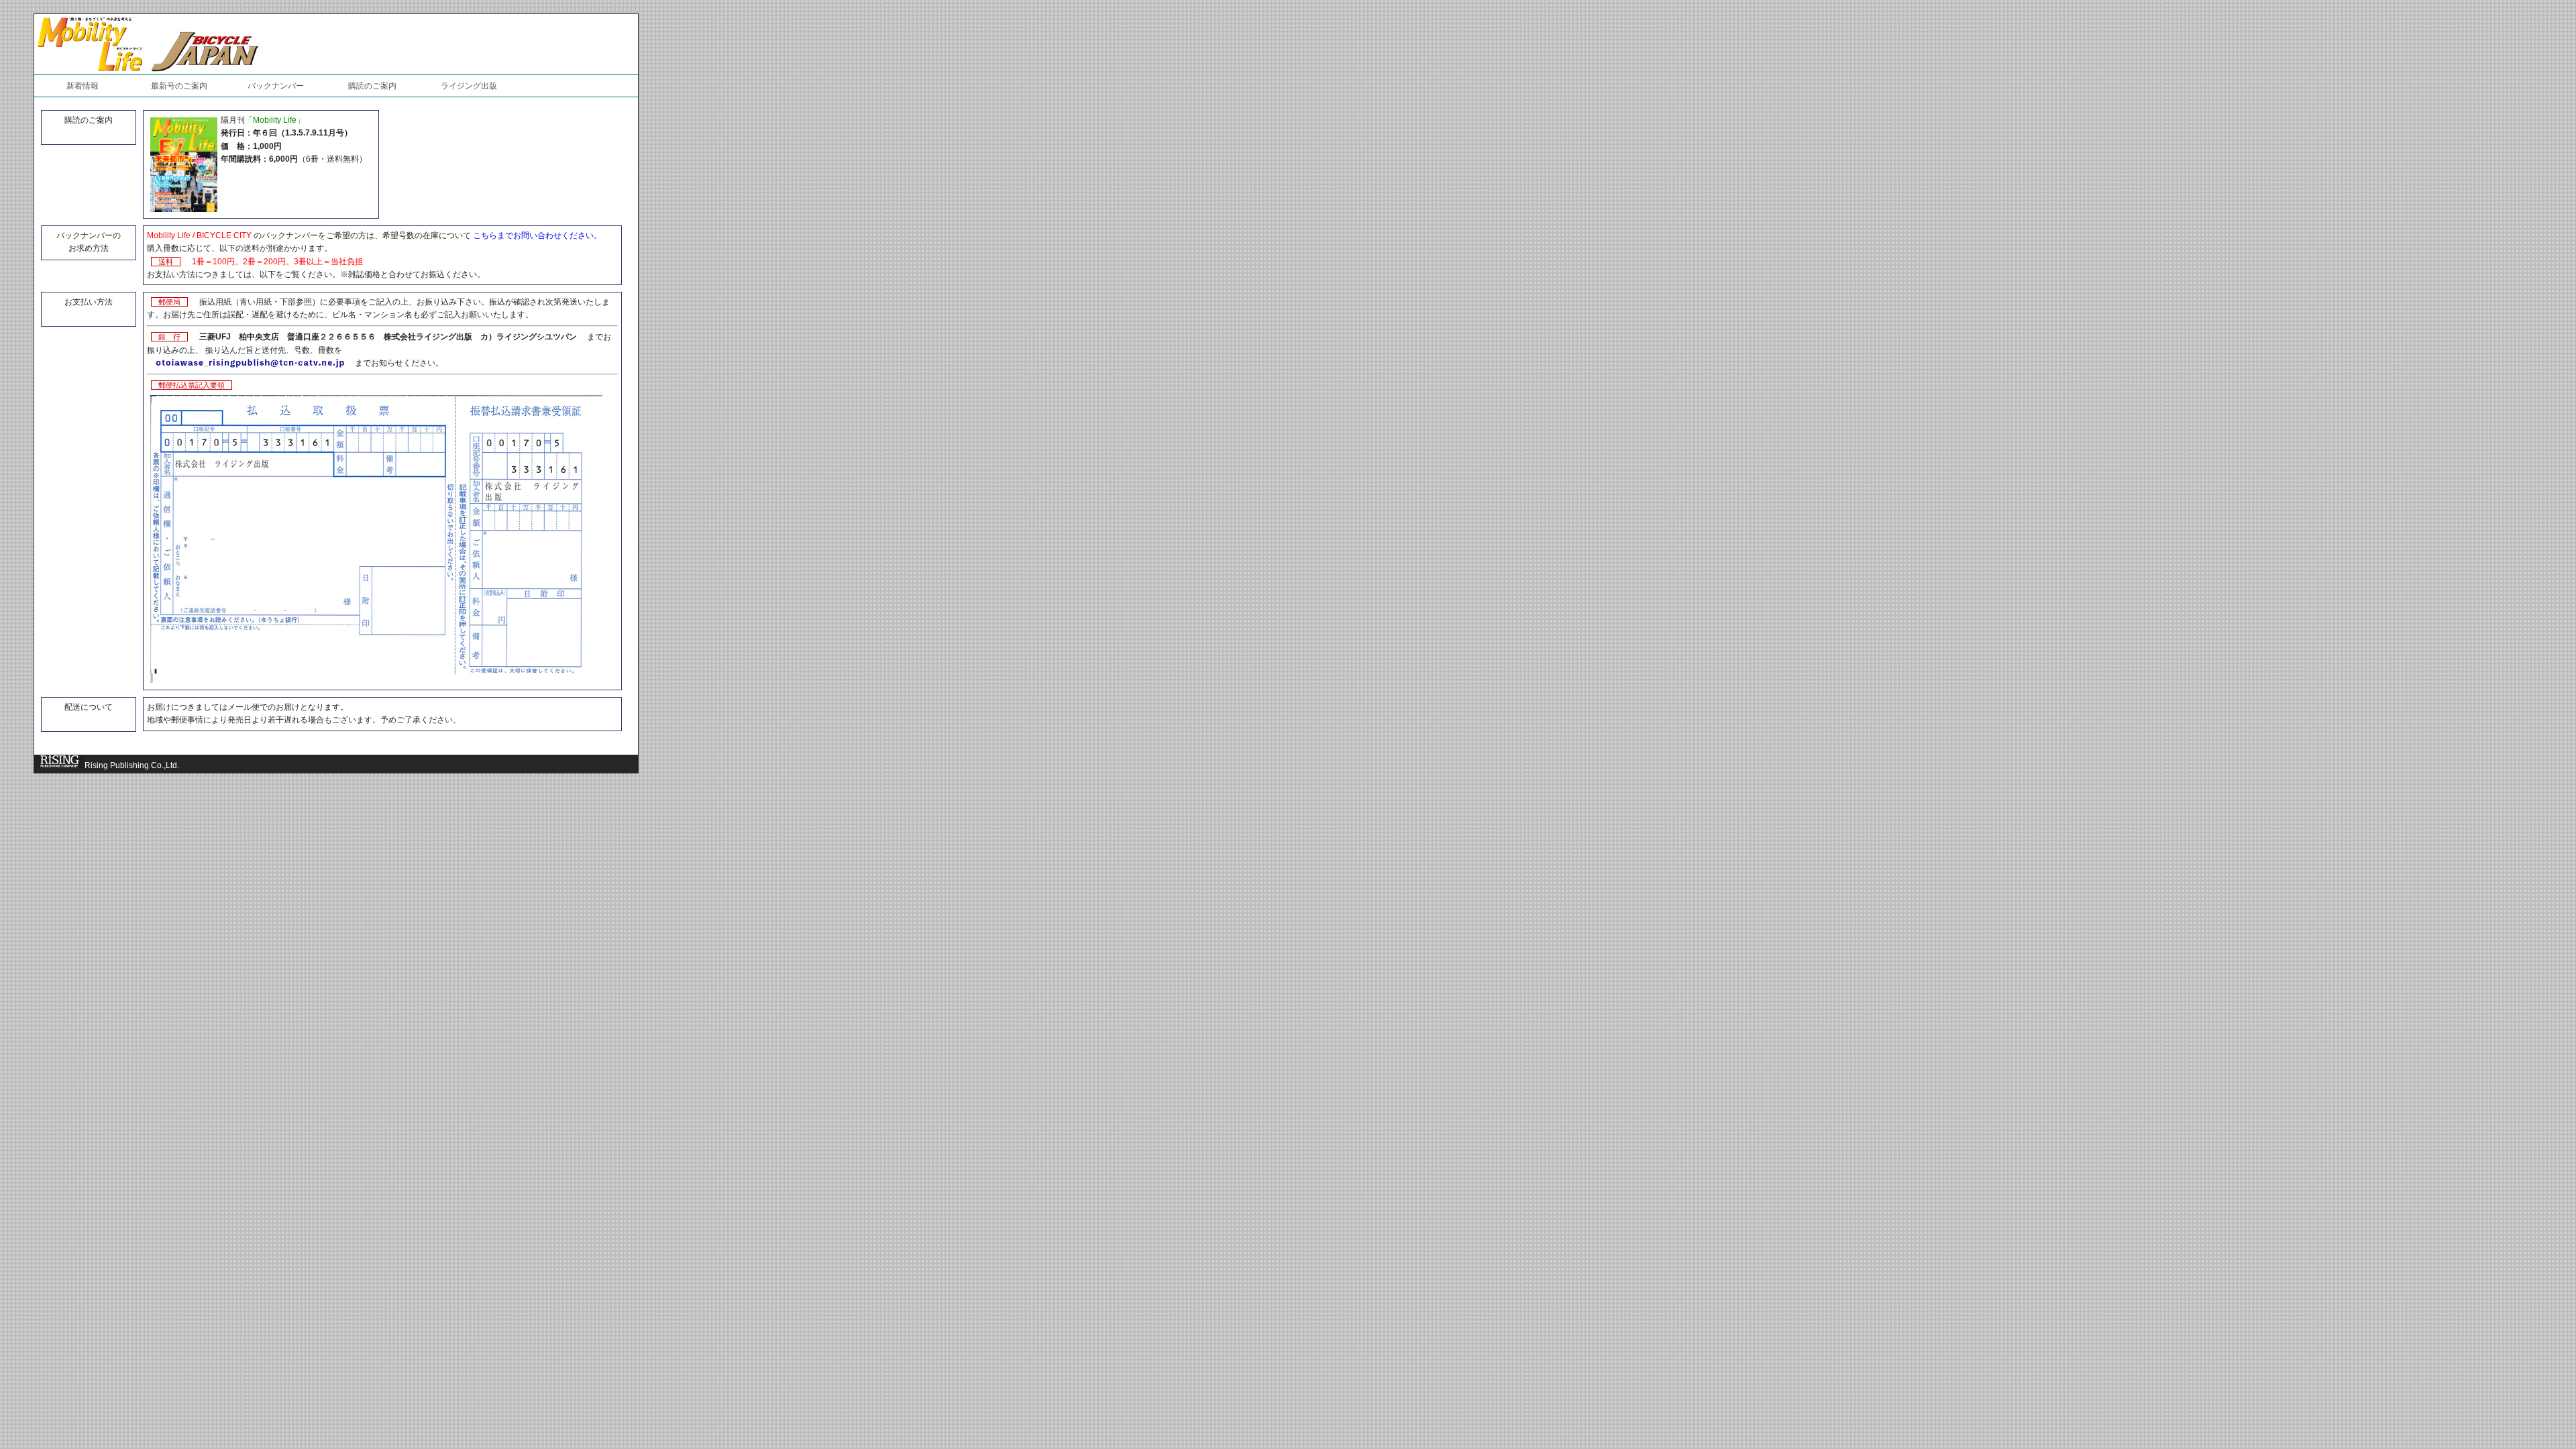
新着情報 (83, 86)
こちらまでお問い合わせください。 (537, 235)
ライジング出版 (469, 86)
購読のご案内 (372, 86)
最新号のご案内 (179, 86)
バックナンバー (276, 86)
